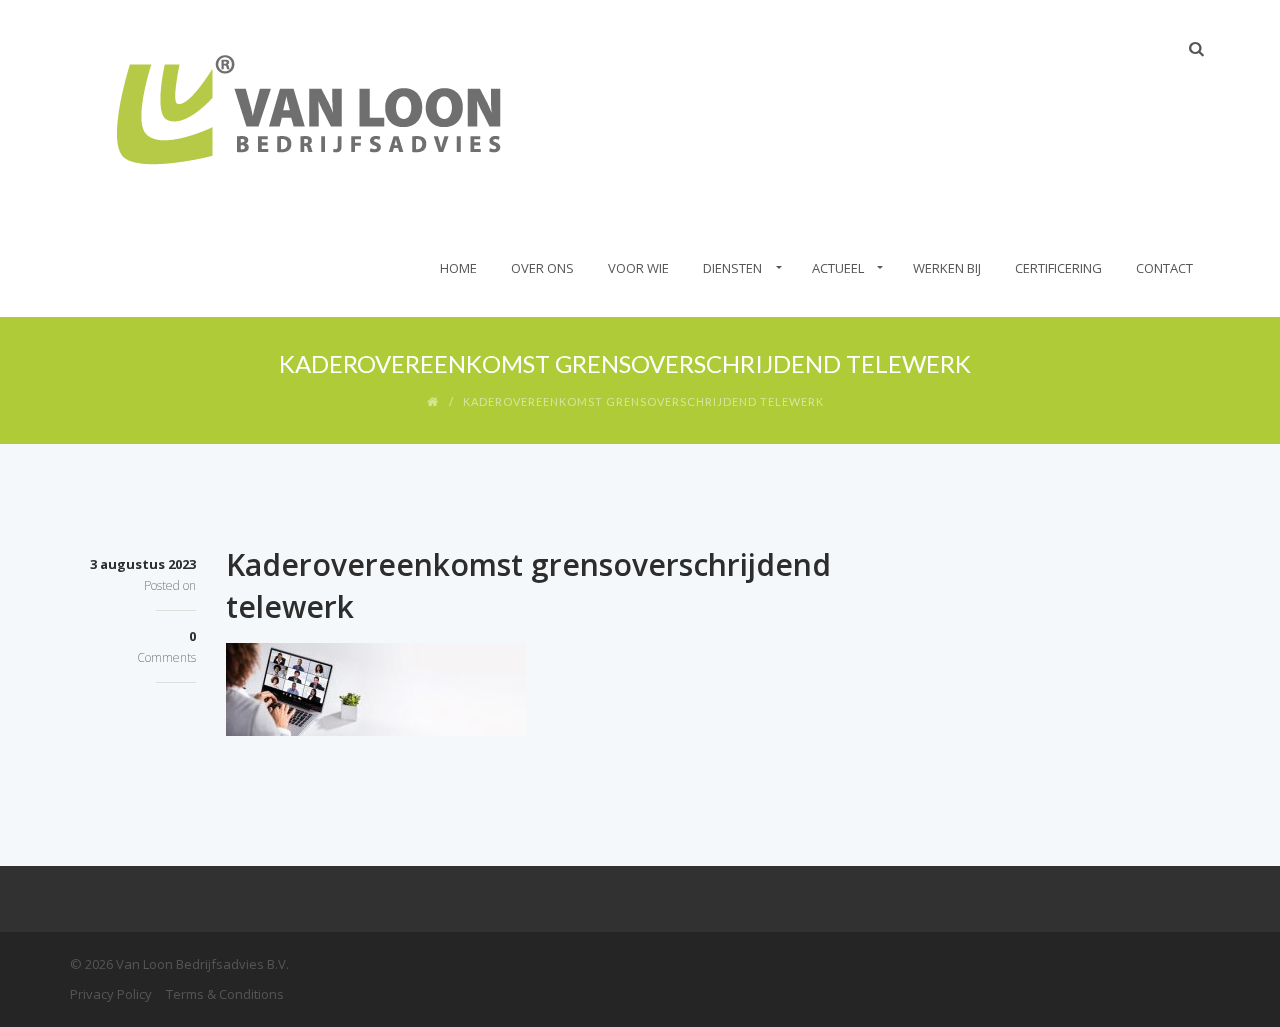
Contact (1164, 268)
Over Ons (542, 268)
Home (458, 268)
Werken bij (947, 268)
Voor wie (638, 268)
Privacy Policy (111, 994)
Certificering (1058, 268)
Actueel (838, 268)
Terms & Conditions (225, 994)
